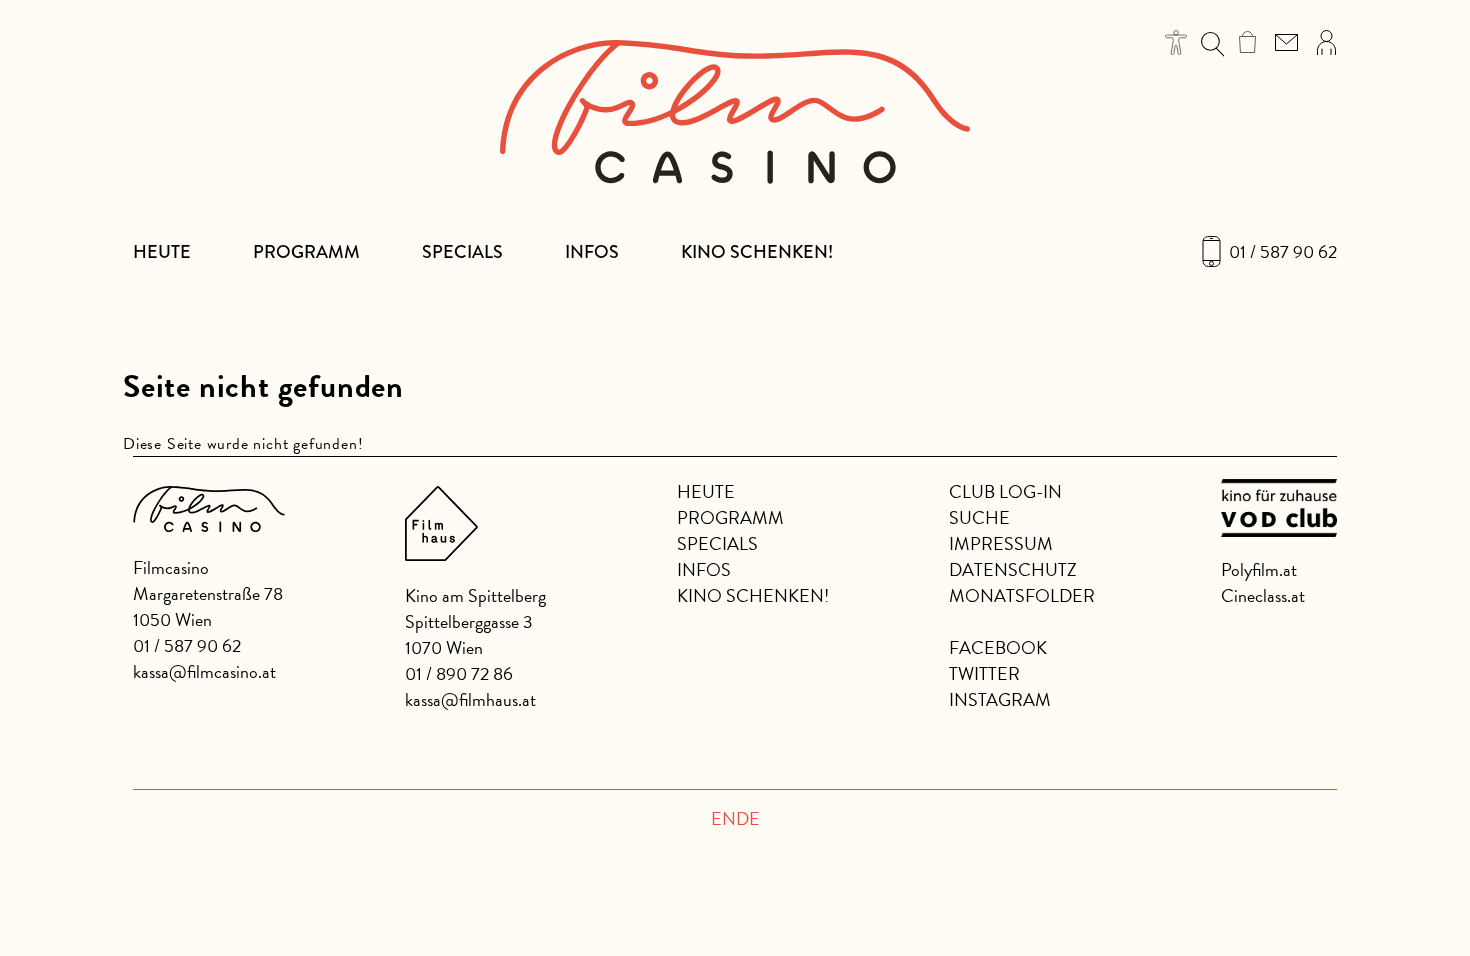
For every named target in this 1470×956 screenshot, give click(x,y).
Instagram (1000, 699)
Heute (162, 252)
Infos (592, 252)
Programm (306, 252)
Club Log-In (1005, 491)
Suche (979, 517)
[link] (1247, 42)
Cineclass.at (1263, 595)
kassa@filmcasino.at (204, 671)
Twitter (984, 673)
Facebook (998, 647)
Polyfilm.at (1259, 569)
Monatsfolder (1022, 595)
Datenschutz (1013, 569)
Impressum (1001, 543)
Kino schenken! (757, 252)
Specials (462, 252)
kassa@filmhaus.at (470, 699)
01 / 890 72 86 (459, 673)
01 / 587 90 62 (1283, 252)
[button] (1176, 42)
